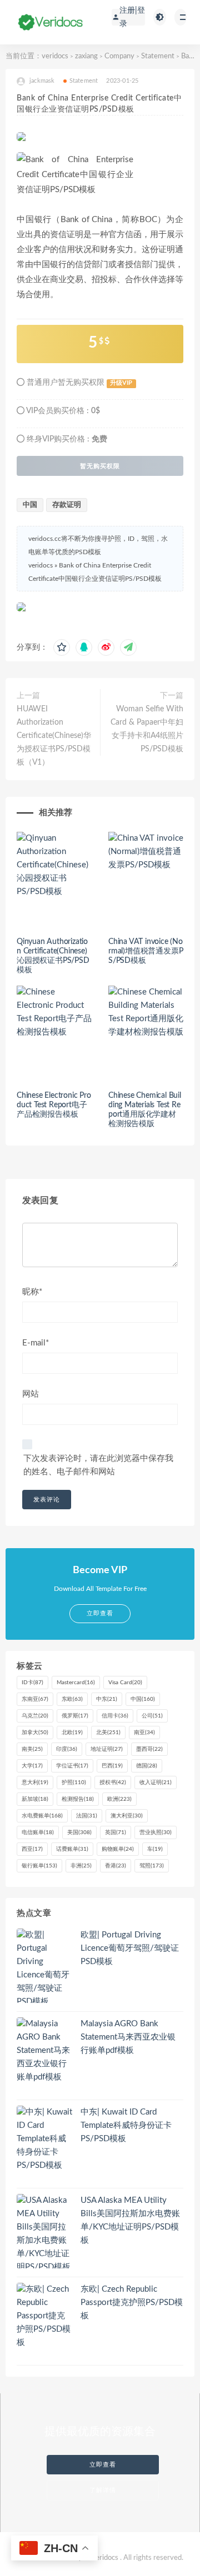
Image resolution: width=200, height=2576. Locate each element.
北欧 (72, 1733)
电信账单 (38, 1832)
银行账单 (39, 1866)
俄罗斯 (75, 1716)
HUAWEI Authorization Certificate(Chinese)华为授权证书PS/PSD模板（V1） (54, 736)
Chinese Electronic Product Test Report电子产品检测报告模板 (54, 1105)
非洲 (81, 1866)
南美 (32, 1749)
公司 (152, 1716)
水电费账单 (42, 1816)
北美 (108, 1733)
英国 (116, 1832)
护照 (74, 1782)
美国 (79, 1832)
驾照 (152, 1866)
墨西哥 (149, 1749)
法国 (87, 1816)
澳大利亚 (127, 1816)
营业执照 (156, 1832)
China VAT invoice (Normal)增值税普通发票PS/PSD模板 (146, 951)
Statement (158, 56)
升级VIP (121, 383)
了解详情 (103, 2490)
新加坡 (35, 1799)
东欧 (72, 1699)
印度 (67, 1749)
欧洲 (119, 1799)
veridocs (55, 56)
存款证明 (67, 505)
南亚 (144, 1733)
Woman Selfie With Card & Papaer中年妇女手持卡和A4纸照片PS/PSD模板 (147, 729)
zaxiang (86, 56)
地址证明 (107, 1749)
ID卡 (32, 1683)
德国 (147, 1766)
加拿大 (35, 1733)
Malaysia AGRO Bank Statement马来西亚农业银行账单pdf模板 (128, 2037)
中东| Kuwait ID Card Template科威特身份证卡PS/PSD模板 (126, 2125)
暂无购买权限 (100, 466)
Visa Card (125, 1683)
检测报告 (78, 1799)
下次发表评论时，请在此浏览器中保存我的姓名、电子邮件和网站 (98, 1465)
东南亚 (35, 1699)
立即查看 (103, 2465)
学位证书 (72, 1766)
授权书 (113, 1782)
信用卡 (115, 1716)
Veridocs (105, 2558)
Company (119, 56)
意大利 (35, 1782)
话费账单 (72, 1849)
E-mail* (36, 1343)
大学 (32, 1766)
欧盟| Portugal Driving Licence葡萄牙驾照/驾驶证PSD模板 (130, 1948)
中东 (107, 1699)
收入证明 (156, 1782)
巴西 (112, 1766)
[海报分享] (128, 647)
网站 (31, 1394)
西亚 (32, 1849)
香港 (116, 1866)
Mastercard (76, 1683)
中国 (30, 505)
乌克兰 (35, 1716)
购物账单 (118, 1849)
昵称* (32, 1292)
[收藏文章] (62, 647)
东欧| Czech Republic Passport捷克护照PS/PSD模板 (132, 2303)
